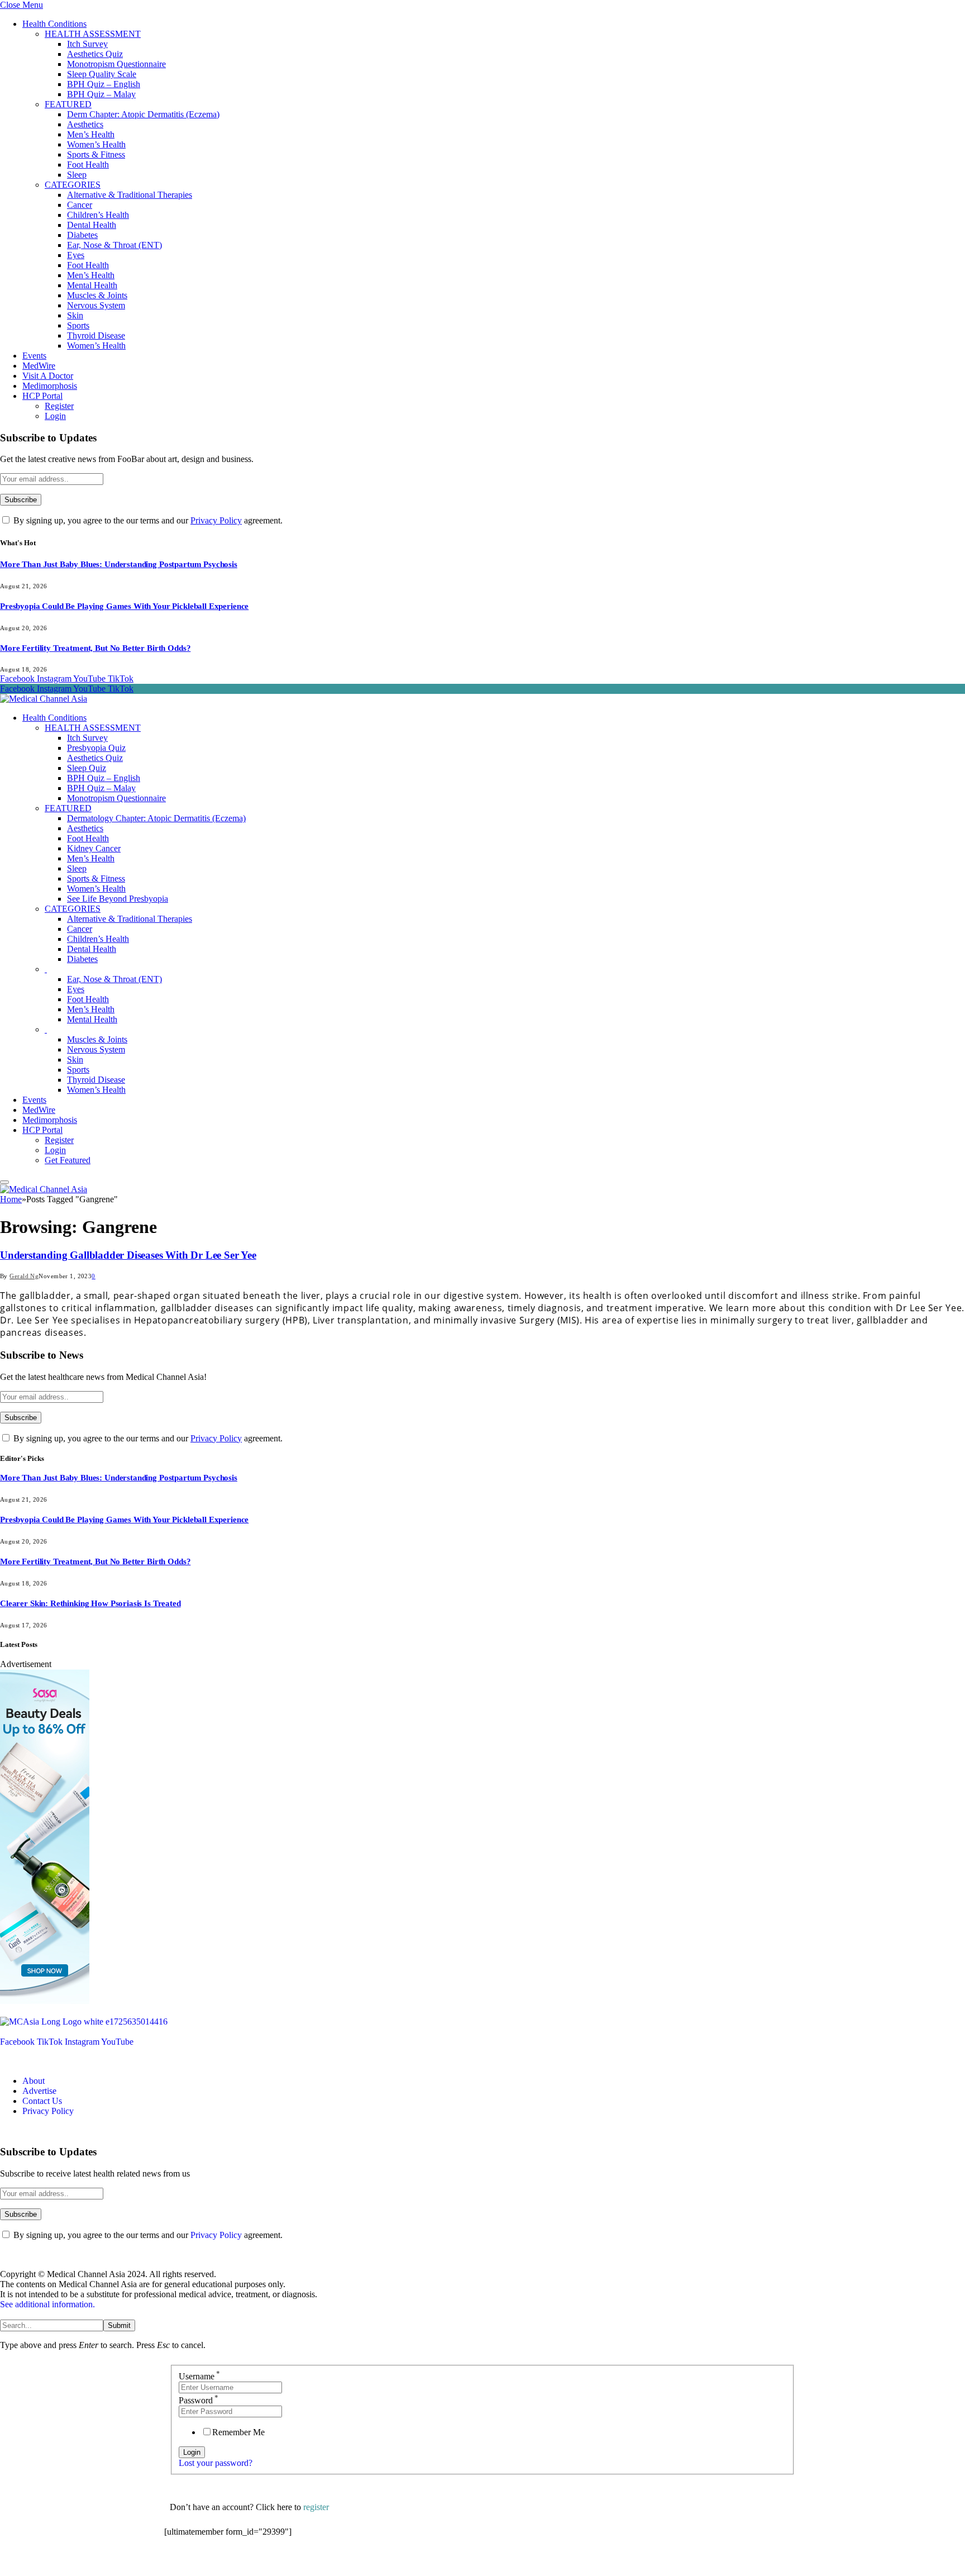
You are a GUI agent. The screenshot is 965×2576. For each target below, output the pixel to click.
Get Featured (68, 1160)
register (316, 2507)
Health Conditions (54, 24)
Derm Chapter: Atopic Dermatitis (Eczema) (143, 114)
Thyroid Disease (96, 335)
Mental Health (92, 285)
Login (55, 416)
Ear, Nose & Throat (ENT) (114, 245)
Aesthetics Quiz (95, 54)
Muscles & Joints (97, 295)
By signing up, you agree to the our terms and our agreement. (147, 520)
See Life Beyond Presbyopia (118, 899)
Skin (75, 315)
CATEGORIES (73, 185)
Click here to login (255, 2562)
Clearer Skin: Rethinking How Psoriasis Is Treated (90, 1603)
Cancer (80, 205)
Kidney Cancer (94, 848)
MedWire (39, 366)
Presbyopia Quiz (96, 748)
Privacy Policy (216, 520)
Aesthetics (85, 124)
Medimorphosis (50, 386)
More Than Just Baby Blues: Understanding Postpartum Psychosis (119, 564)
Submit (119, 2325)
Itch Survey (87, 44)
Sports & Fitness (96, 154)
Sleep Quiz (87, 768)
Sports (78, 325)
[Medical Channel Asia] (44, 699)
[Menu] (4, 1182)
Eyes (76, 255)
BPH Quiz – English (104, 84)
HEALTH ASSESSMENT (93, 34)
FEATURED (68, 104)
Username (199, 2376)
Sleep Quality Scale (102, 74)
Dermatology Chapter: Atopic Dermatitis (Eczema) (156, 818)
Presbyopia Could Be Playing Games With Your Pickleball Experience (124, 606)
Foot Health (88, 165)
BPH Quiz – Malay (101, 94)
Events (34, 356)
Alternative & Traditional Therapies (130, 195)
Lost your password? (216, 2463)
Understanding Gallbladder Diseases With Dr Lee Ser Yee (128, 1255)
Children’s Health (98, 215)
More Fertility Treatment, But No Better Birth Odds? (95, 648)
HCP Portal (42, 396)
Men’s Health (91, 134)
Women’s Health (96, 144)
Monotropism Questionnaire (116, 64)
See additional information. (47, 2304)
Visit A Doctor (48, 376)
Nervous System (96, 305)
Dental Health (92, 225)
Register (59, 406)
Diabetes (82, 235)
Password (199, 2400)
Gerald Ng (24, 1276)
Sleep (77, 175)
